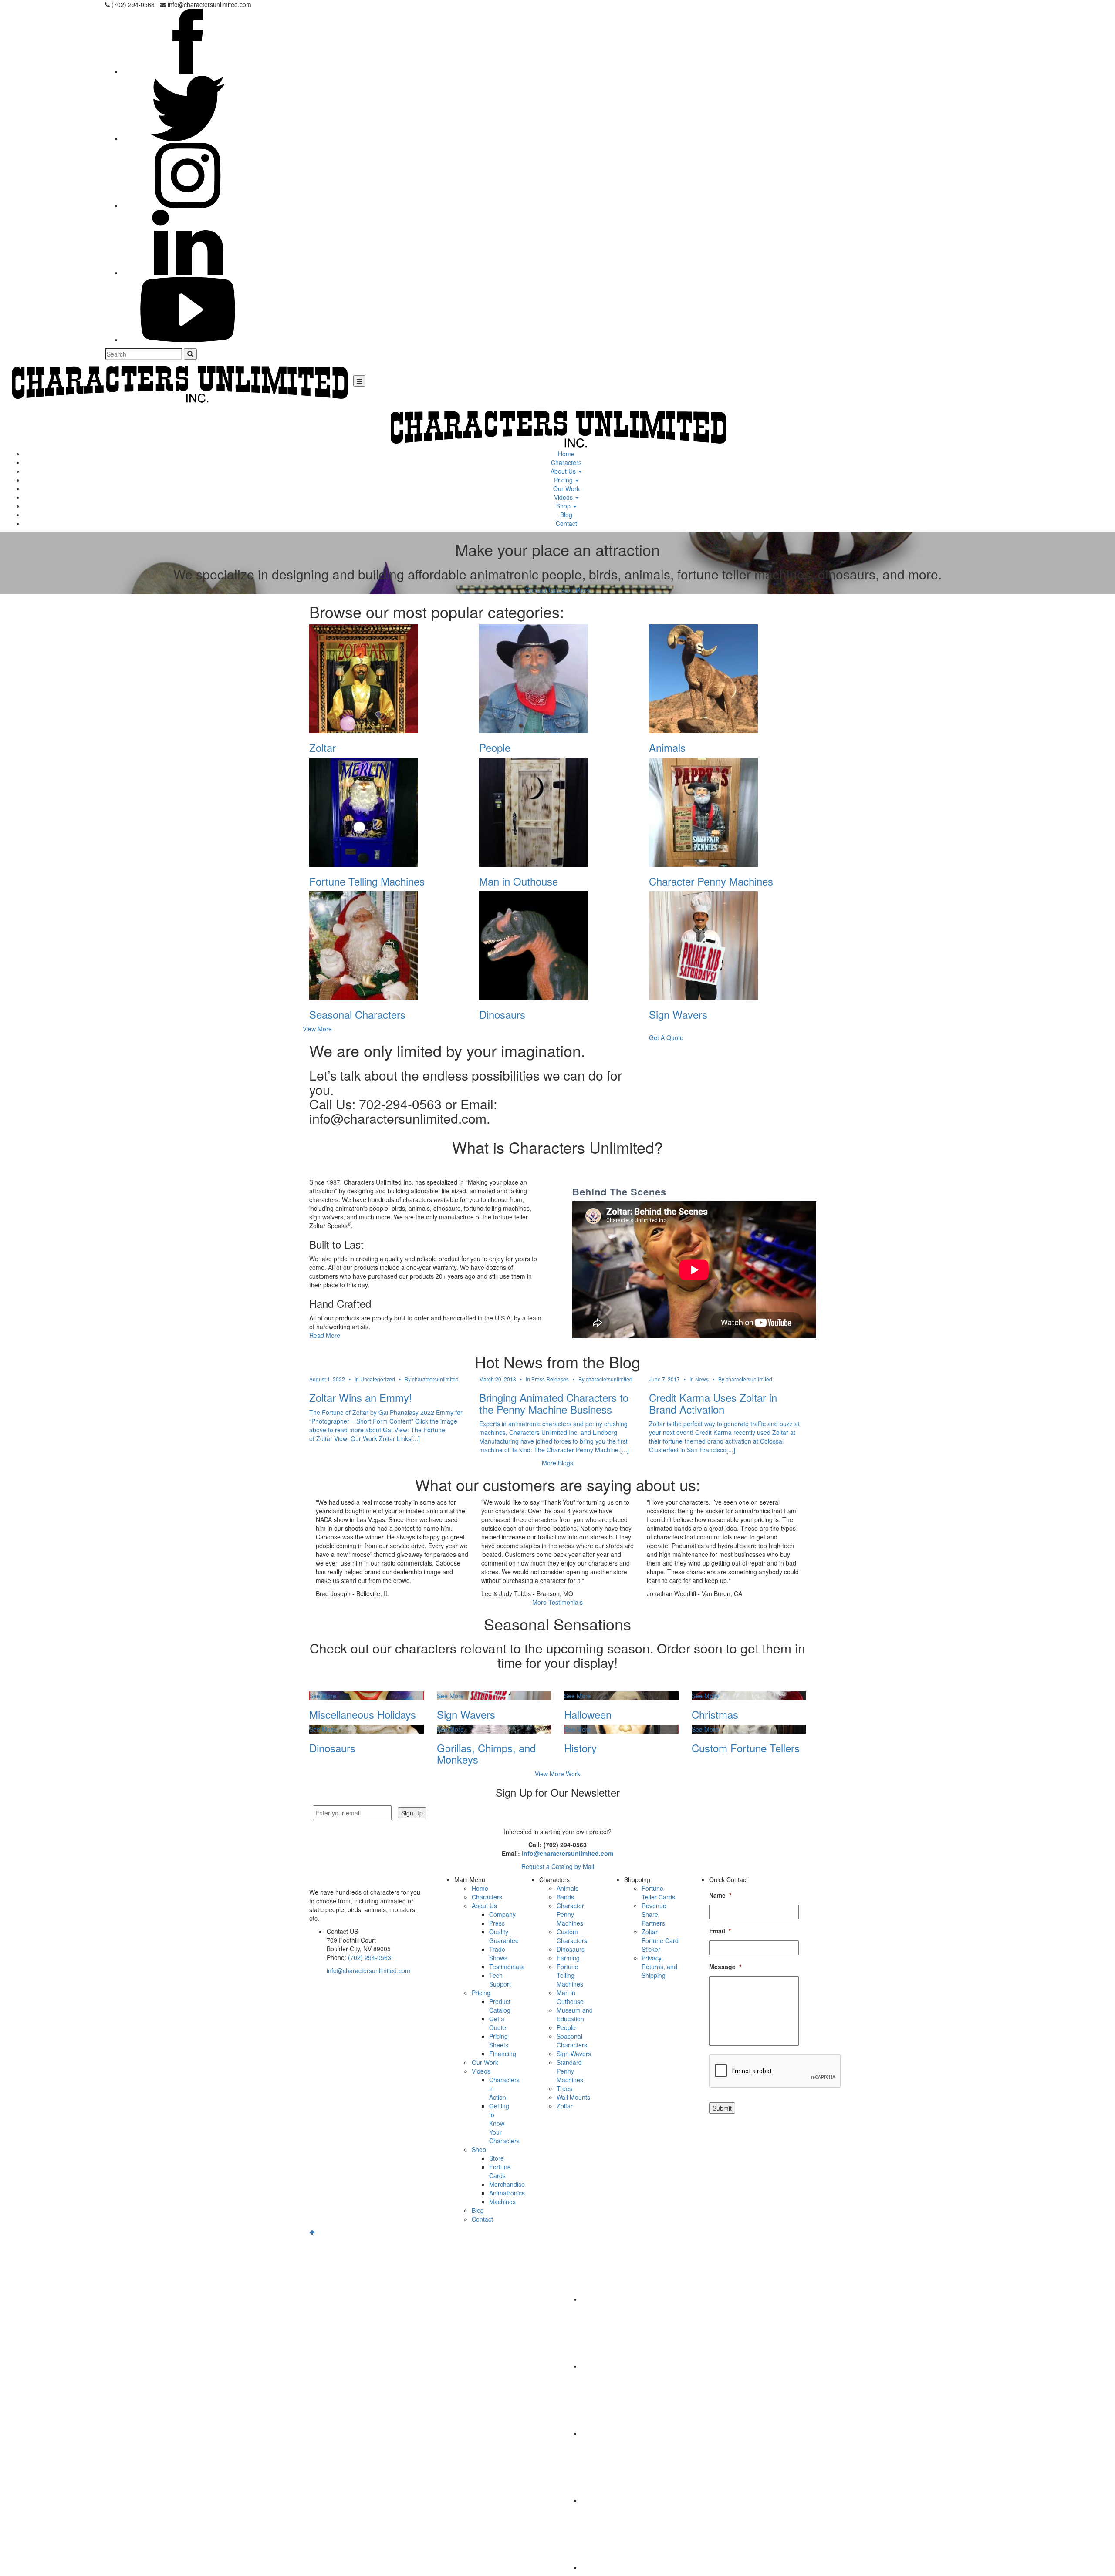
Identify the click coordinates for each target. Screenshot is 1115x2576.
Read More (325, 1335)
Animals (568, 1888)
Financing (503, 2054)
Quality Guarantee (504, 1936)
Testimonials (506, 1967)
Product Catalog (500, 2006)
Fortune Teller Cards (658, 1892)
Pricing (564, 480)
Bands (565, 1897)
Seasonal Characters (572, 2041)
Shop (564, 506)
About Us (564, 471)
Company (502, 1914)
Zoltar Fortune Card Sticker (660, 1940)
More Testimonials (557, 1602)
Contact (566, 523)
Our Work (566, 488)
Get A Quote (666, 1037)
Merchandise (507, 2184)
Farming (568, 1958)
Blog (566, 515)
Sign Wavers (574, 2054)
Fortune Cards (500, 2171)
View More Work (557, 1774)
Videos (564, 497)
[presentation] (775, 2071)
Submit (722, 2108)
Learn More (574, 590)
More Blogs (557, 1463)
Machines (502, 2202)
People (566, 2027)
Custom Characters (572, 1936)
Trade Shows (498, 1953)
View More (317, 1029)
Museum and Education (575, 2014)
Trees (564, 2088)
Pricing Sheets (499, 2041)
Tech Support (500, 1980)
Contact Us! (541, 590)
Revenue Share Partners (654, 1914)
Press (497, 1923)
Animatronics (507, 2193)
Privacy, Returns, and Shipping (659, 1967)
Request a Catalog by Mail (558, 1866)
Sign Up (412, 1813)
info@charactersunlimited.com (568, 1853)
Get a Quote (498, 2023)
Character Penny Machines (570, 1914)
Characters (566, 462)
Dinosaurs (571, 1949)
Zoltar (565, 2106)
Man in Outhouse (570, 1997)
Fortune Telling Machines (570, 1975)
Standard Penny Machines (570, 2071)
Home (566, 454)
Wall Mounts (573, 2097)
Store (497, 2158)
